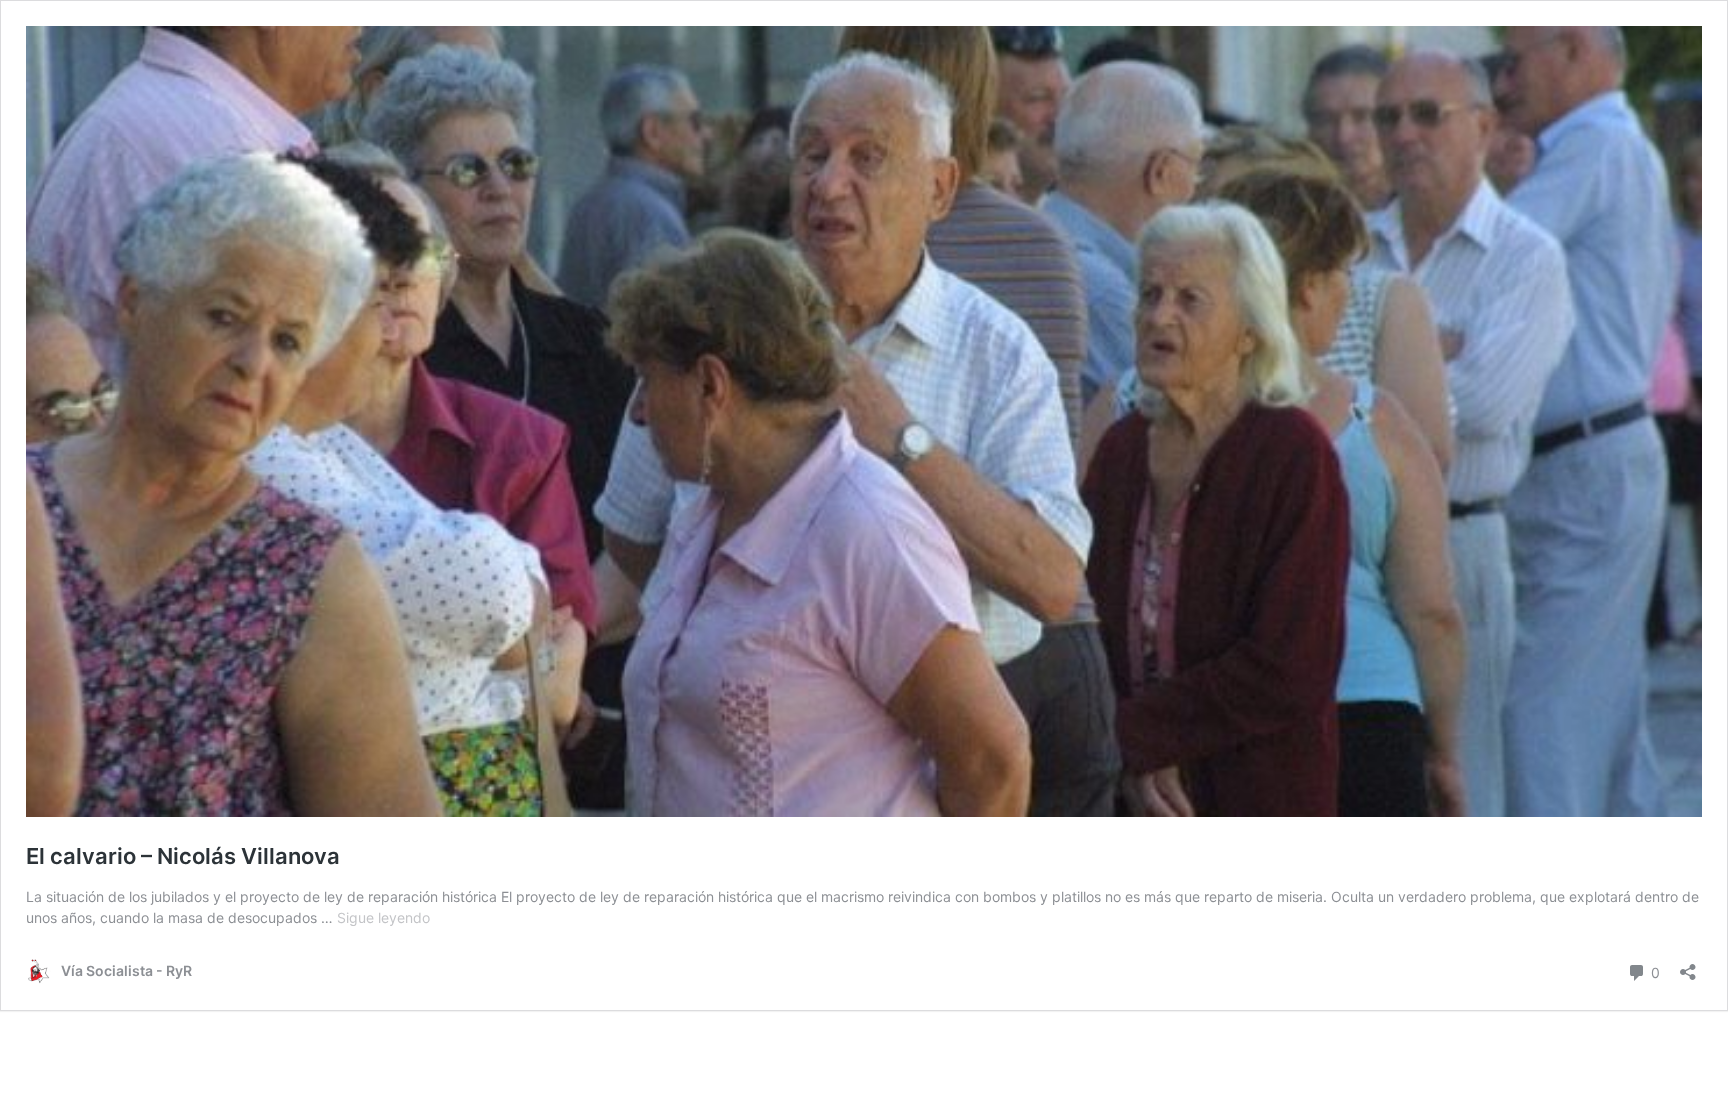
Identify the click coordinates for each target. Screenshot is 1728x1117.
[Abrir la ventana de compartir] (1688, 965)
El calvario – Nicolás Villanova (183, 856)
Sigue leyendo (383, 917)
